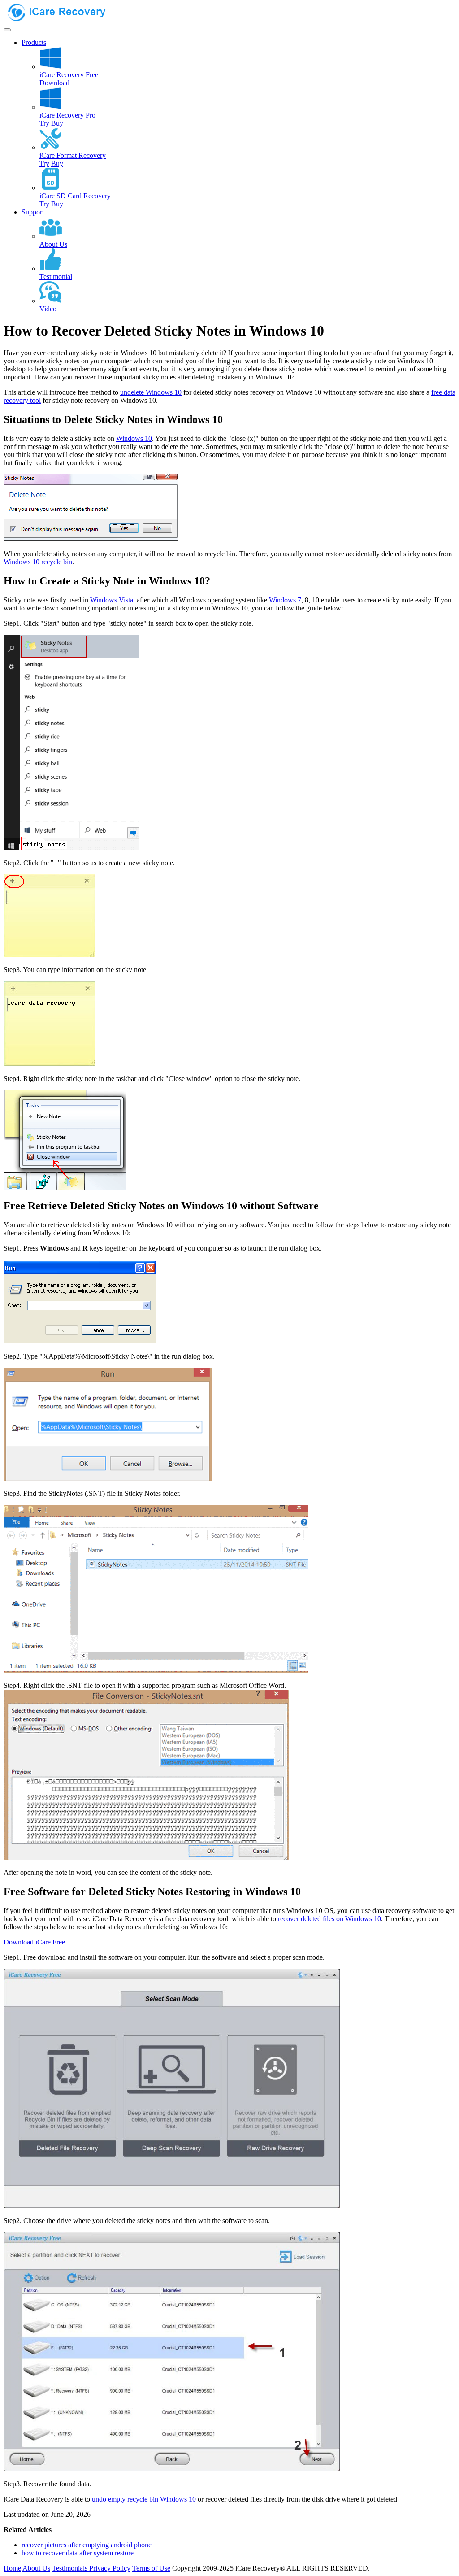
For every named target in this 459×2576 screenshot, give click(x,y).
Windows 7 (285, 600)
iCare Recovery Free (69, 75)
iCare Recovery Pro (67, 115)
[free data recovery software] (64, 19)
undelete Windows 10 (151, 392)
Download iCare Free (34, 1942)
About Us (36, 2568)
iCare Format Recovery (73, 155)
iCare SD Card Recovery (75, 196)
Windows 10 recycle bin (38, 562)
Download (54, 83)
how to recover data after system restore (78, 2553)
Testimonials (71, 2568)
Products (34, 42)
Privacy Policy (110, 2568)
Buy (57, 123)
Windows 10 (134, 438)
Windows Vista (112, 600)
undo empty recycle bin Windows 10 (144, 2499)
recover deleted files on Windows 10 (329, 1919)
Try (44, 123)
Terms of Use (151, 2568)
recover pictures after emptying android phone (87, 2545)
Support (33, 212)
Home (12, 2568)
